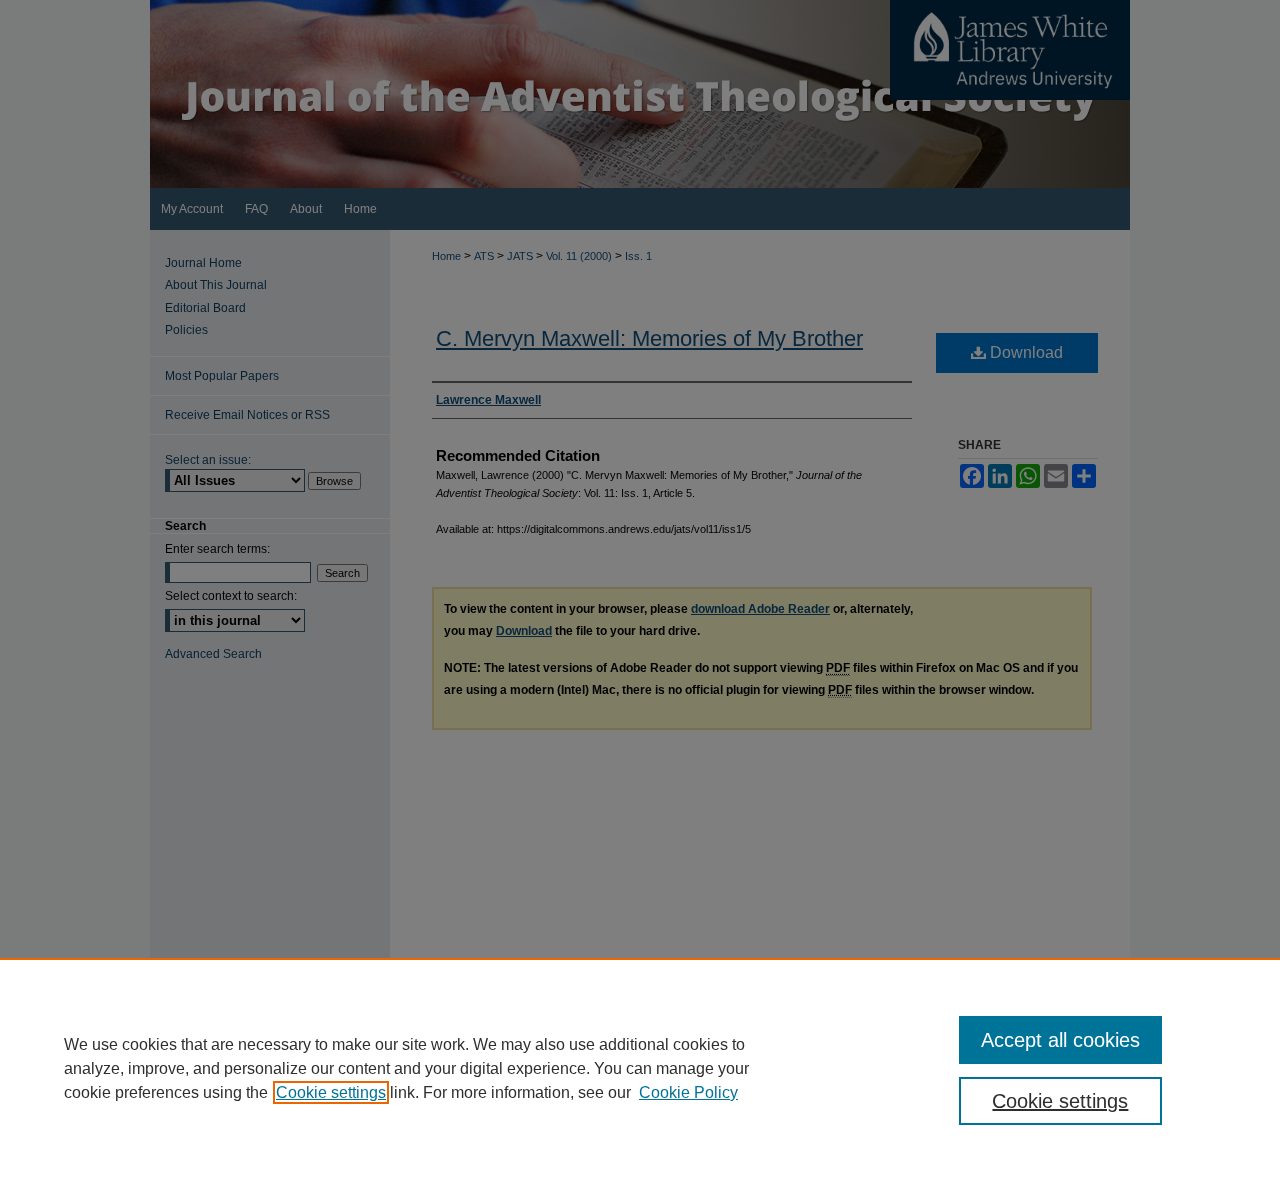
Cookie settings (331, 1092)
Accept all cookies (1060, 1040)
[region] (640, 1068)
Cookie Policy (688, 1092)
